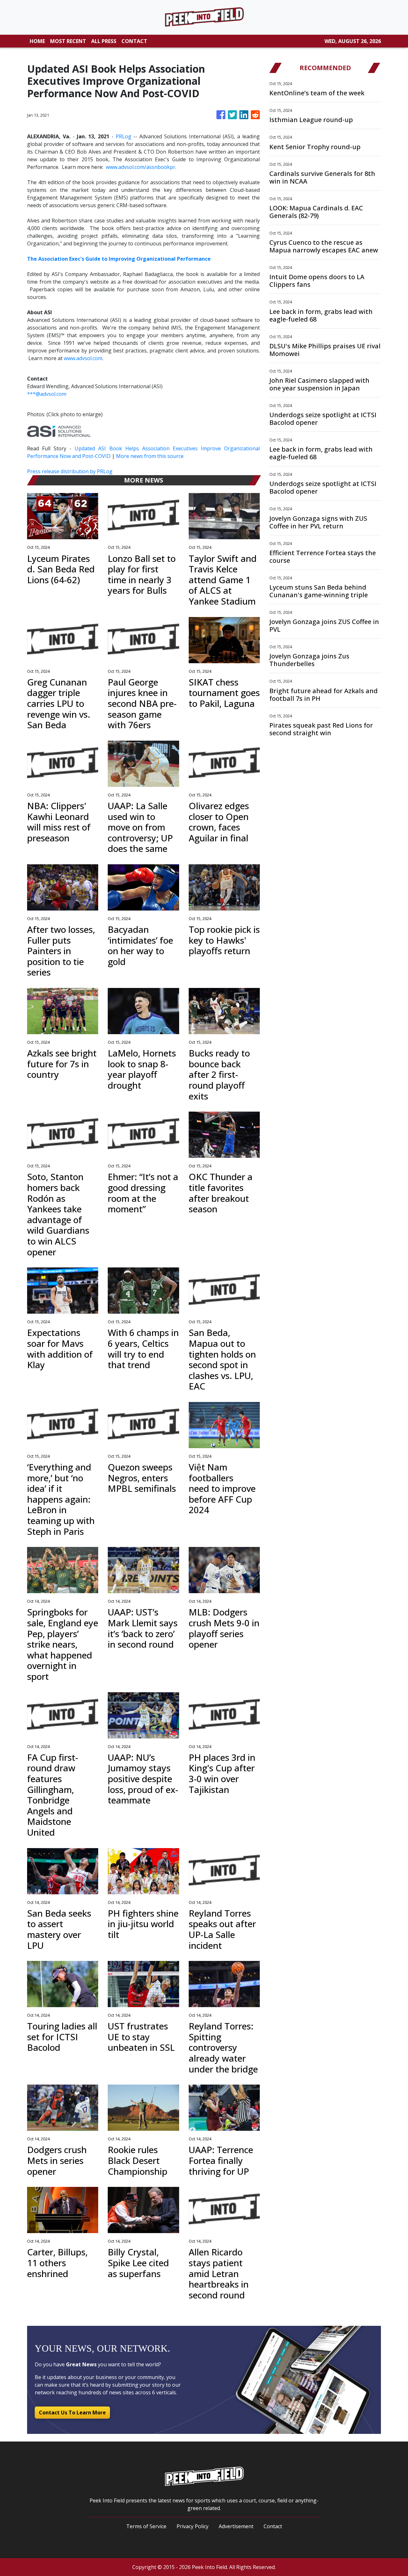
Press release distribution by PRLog (70, 471)
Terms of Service (146, 2526)
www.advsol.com (83, 358)
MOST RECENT (68, 41)
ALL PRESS (104, 41)
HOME (37, 41)
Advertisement (236, 2526)
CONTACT (134, 41)
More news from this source (150, 456)
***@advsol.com (47, 394)
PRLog (124, 136)
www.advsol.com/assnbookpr (141, 167)
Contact (273, 2526)
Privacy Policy (193, 2526)
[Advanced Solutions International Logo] (59, 431)
